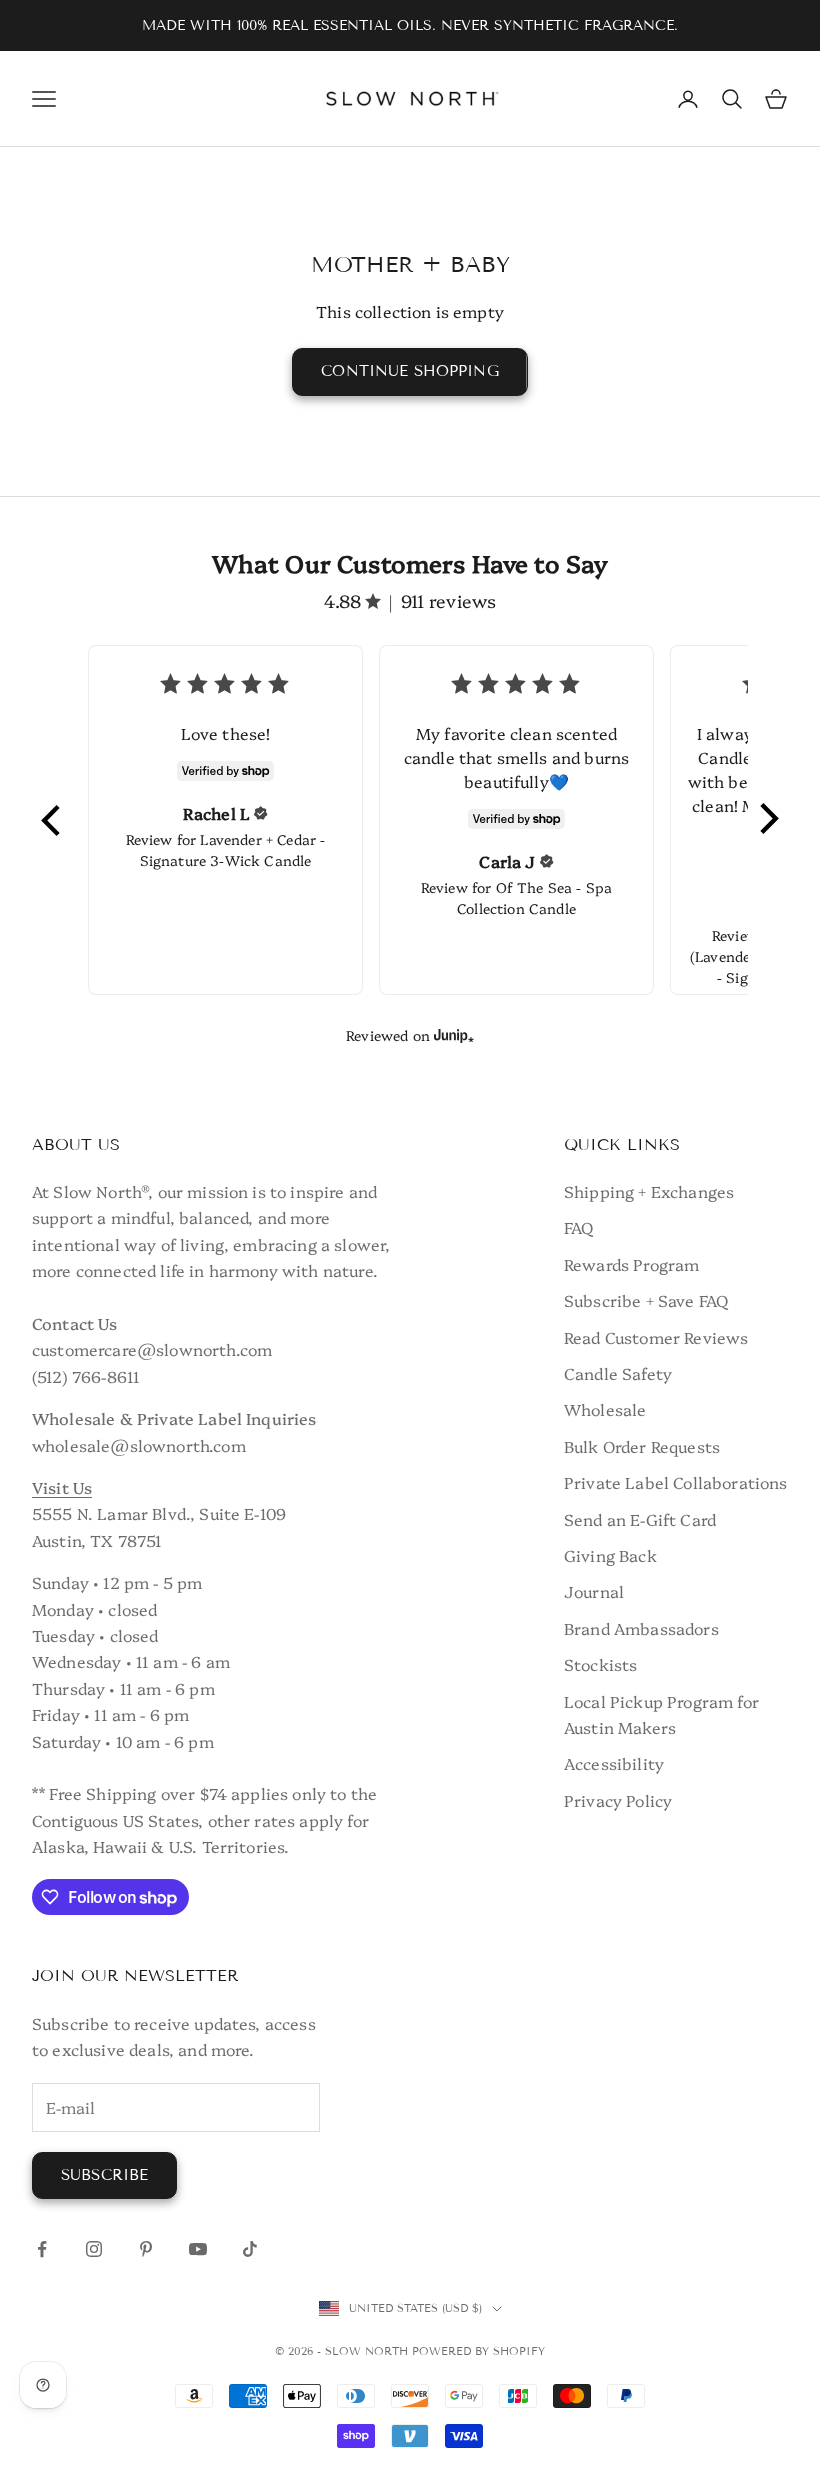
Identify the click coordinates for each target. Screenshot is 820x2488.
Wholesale (605, 1409)
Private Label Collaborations (675, 1482)
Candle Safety (618, 1373)
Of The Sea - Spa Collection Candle (534, 897)
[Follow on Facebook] (42, 2249)
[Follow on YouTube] (198, 2249)
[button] (52, 820)
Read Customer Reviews (656, 1337)
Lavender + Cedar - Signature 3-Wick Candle (233, 849)
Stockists (600, 1664)
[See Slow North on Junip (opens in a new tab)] (454, 1035)
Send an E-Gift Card (640, 1519)
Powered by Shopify (478, 2351)
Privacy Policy (618, 1800)
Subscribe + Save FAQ (646, 1300)
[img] (261, 813)
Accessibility (614, 1763)
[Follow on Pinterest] (146, 2249)
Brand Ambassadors (641, 1628)
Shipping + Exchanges (649, 1191)
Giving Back (610, 1555)
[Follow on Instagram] (94, 2249)
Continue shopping (410, 371)
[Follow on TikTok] (250, 2249)
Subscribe (104, 2175)
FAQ (578, 1227)
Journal (594, 1591)
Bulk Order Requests (642, 1446)
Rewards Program (631, 1264)
